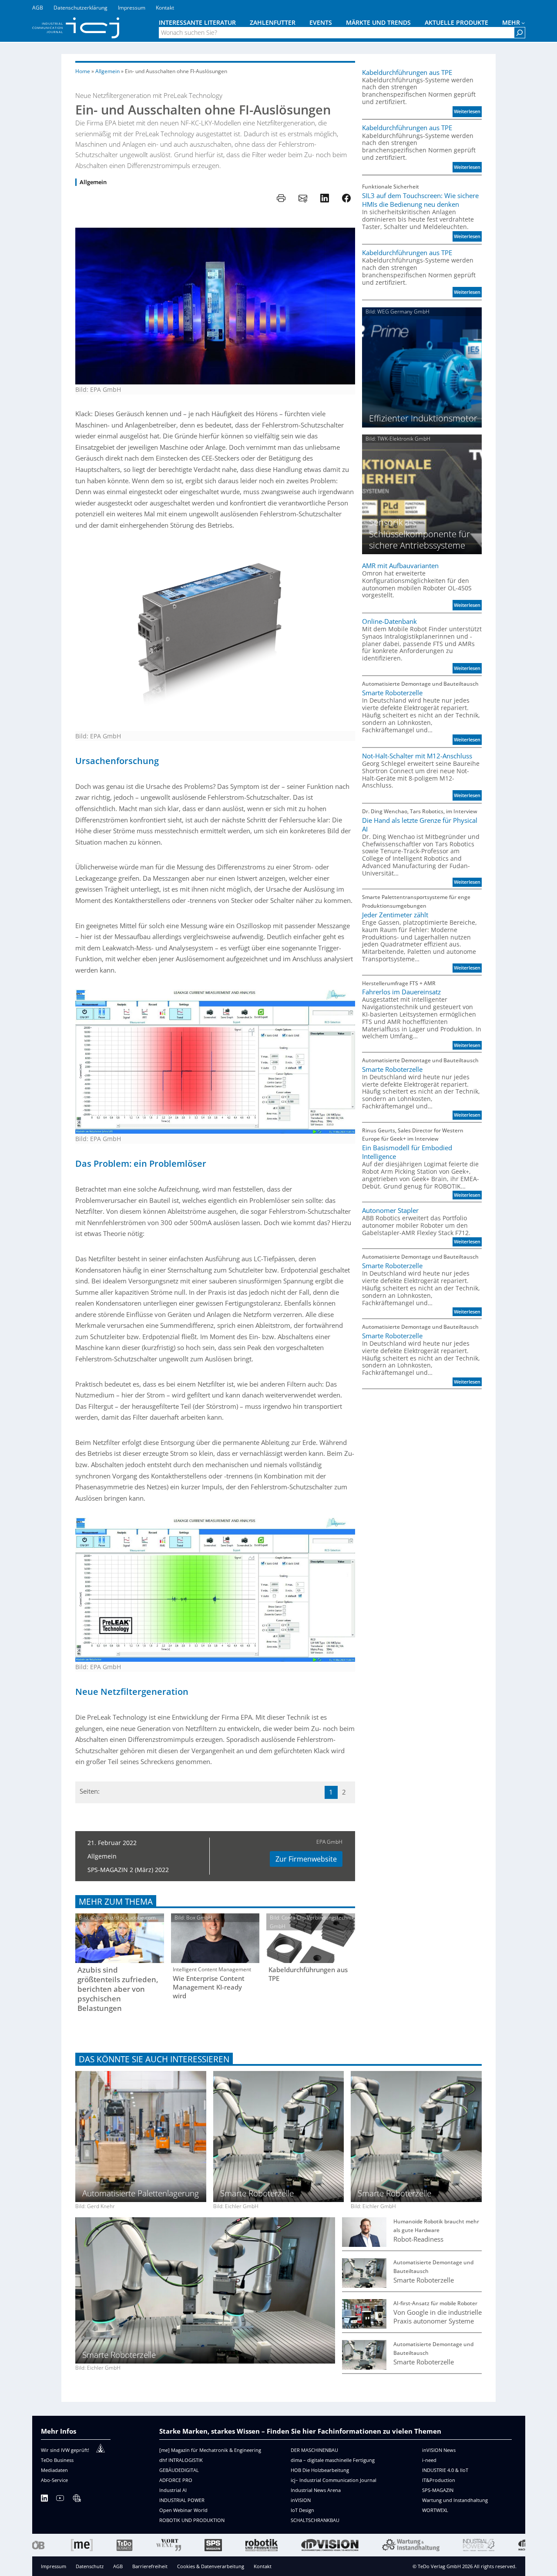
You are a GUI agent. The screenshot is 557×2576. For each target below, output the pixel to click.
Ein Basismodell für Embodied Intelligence (407, 1152)
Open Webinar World (183, 2510)
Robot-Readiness (418, 2239)
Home (83, 71)
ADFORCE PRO (176, 2480)
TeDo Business (57, 2460)
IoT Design (302, 2510)
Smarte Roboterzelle (392, 693)
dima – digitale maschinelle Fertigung (333, 2460)
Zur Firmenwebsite (306, 1859)
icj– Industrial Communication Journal (334, 2480)
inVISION (301, 2500)
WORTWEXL (435, 2510)
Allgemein (107, 71)
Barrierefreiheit (150, 2566)
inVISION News (439, 2450)
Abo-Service (54, 2480)
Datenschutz (90, 2566)
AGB (118, 2566)
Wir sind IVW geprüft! (65, 2450)
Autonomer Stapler (390, 1210)
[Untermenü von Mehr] (523, 23)
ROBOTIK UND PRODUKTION (192, 2520)
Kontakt (263, 2566)
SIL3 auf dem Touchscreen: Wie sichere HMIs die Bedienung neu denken (420, 200)
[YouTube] (60, 2500)
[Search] (520, 33)
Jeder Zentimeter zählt (395, 915)
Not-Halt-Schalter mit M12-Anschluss (417, 756)
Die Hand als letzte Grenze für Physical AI (420, 825)
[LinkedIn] (44, 2500)
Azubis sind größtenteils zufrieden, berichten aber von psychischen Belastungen (118, 1989)
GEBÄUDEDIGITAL (179, 2470)
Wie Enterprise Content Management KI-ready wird (209, 1987)
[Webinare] (77, 2500)
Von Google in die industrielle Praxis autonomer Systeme (438, 2317)
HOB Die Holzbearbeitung (320, 2470)
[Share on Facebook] (346, 198)
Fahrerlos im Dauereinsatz (401, 992)
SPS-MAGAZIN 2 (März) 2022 (128, 1870)
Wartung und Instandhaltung (455, 2500)
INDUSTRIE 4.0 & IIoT (445, 2470)
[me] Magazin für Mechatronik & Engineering (210, 2450)
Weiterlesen (468, 112)
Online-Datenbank (389, 621)
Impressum (54, 2566)
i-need (429, 2460)
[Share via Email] (303, 198)
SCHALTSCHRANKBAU (315, 2520)
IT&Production (439, 2480)
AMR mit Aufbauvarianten (400, 566)
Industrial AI (173, 2490)
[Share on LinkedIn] (325, 198)
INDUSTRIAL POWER (182, 2500)
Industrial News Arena (316, 2490)
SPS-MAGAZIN (438, 2490)
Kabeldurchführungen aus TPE (308, 1974)
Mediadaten (54, 2470)
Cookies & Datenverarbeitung (211, 2566)
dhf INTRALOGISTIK (181, 2460)
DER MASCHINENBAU (314, 2450)
